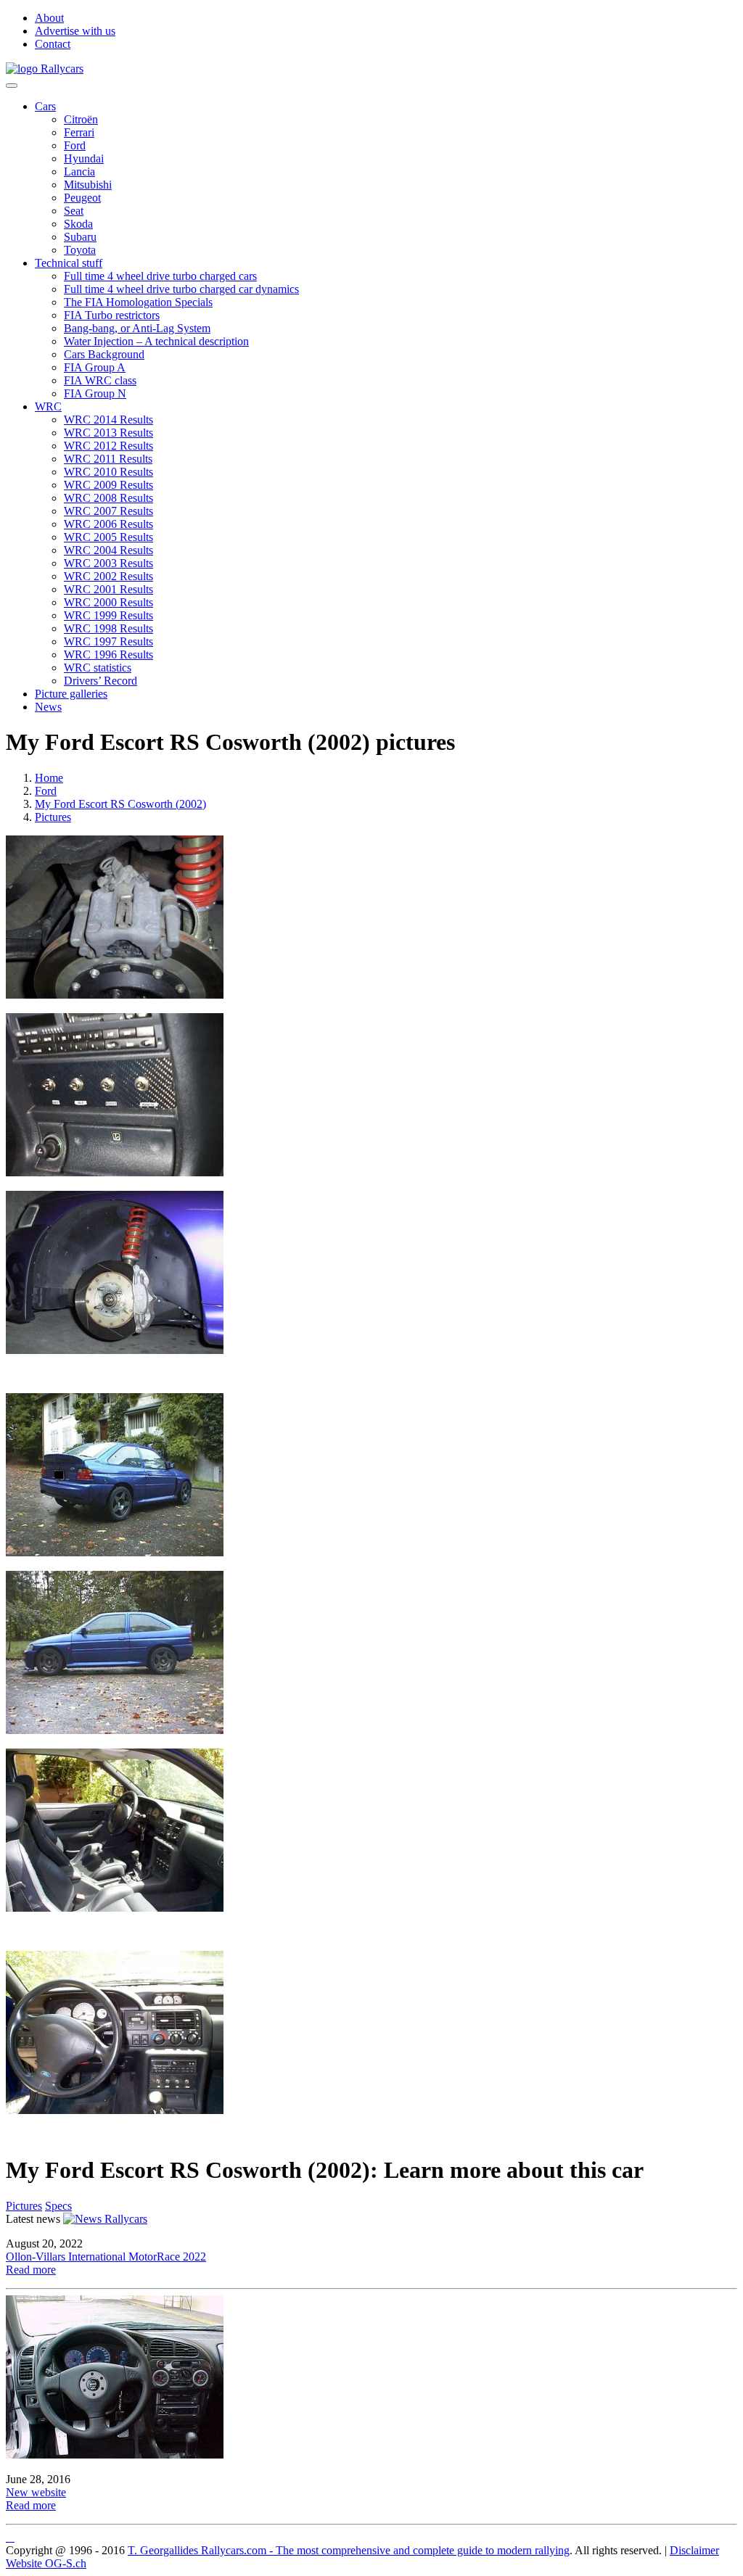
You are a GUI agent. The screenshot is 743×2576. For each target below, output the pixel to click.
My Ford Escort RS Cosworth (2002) (120, 804)
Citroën (81, 119)
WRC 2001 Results (108, 589)
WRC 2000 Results (108, 602)
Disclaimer (694, 2550)
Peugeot (82, 198)
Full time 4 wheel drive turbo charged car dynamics (181, 289)
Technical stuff (69, 263)
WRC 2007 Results (108, 511)
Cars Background (104, 354)
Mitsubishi (88, 185)
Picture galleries (71, 694)
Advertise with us (75, 31)
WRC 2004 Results (108, 550)
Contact (53, 44)
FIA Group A (95, 367)
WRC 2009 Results (108, 485)
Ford (75, 145)
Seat (74, 211)
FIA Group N (95, 393)
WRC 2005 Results (108, 537)
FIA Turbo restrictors (112, 315)
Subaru (80, 237)
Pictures (53, 817)
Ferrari (79, 132)
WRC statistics (98, 668)
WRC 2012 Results (108, 446)
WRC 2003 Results (108, 563)
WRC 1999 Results (108, 615)
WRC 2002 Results (108, 576)
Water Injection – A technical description (156, 341)
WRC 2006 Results (108, 524)
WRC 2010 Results (108, 472)
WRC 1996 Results (108, 655)
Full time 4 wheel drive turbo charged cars (160, 276)
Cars (45, 106)
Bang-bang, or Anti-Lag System (137, 328)
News (48, 707)
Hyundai (84, 158)
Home (49, 778)
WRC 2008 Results (108, 498)
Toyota (80, 250)
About (49, 18)
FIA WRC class (100, 380)
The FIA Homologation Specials (138, 302)
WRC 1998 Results (108, 628)
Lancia (79, 172)
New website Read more (36, 2499)
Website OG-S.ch (46, 2563)
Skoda (78, 224)
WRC (48, 406)
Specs (58, 2206)
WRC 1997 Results (108, 641)
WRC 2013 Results (108, 433)
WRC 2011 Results (108, 459)
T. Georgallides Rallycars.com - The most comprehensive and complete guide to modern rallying (349, 2550)
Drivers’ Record (100, 681)
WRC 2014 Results (108, 420)
